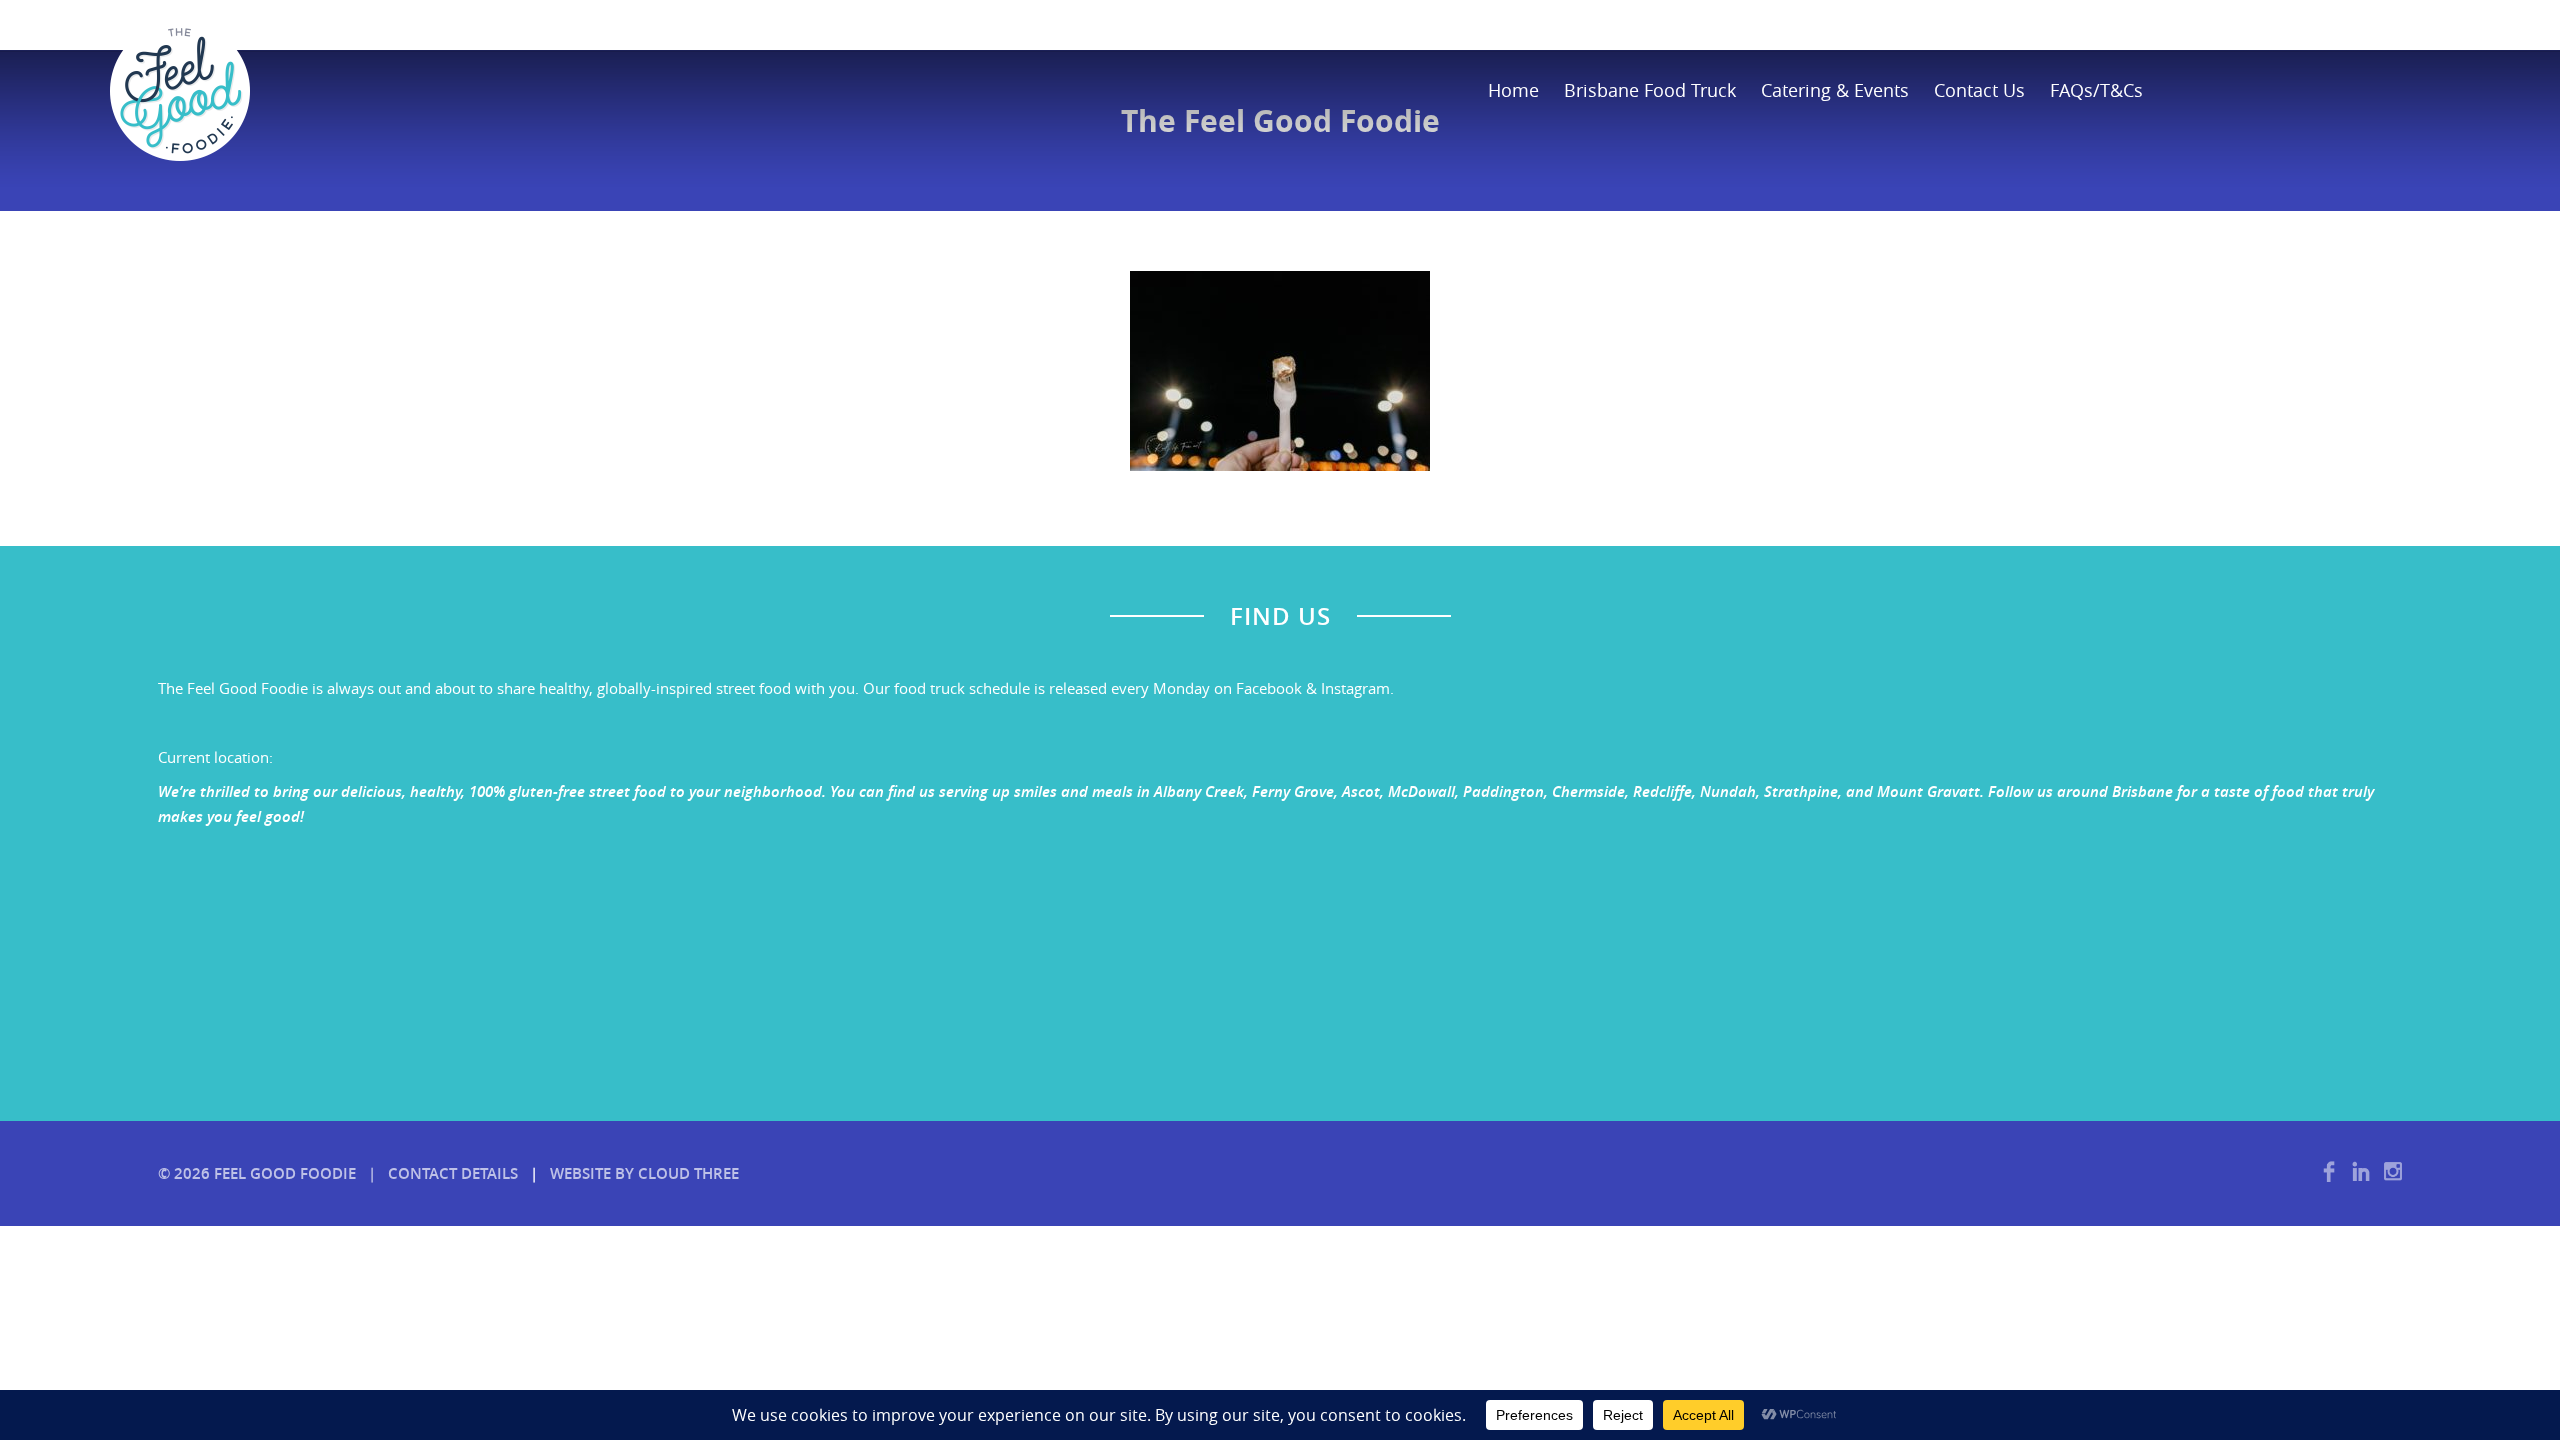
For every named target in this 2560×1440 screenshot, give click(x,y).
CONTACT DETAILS (453, 1173)
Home (1513, 90)
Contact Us (1979, 90)
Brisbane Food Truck (1650, 90)
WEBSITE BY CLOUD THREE (644, 1173)
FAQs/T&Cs (2096, 90)
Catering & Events (1835, 90)
